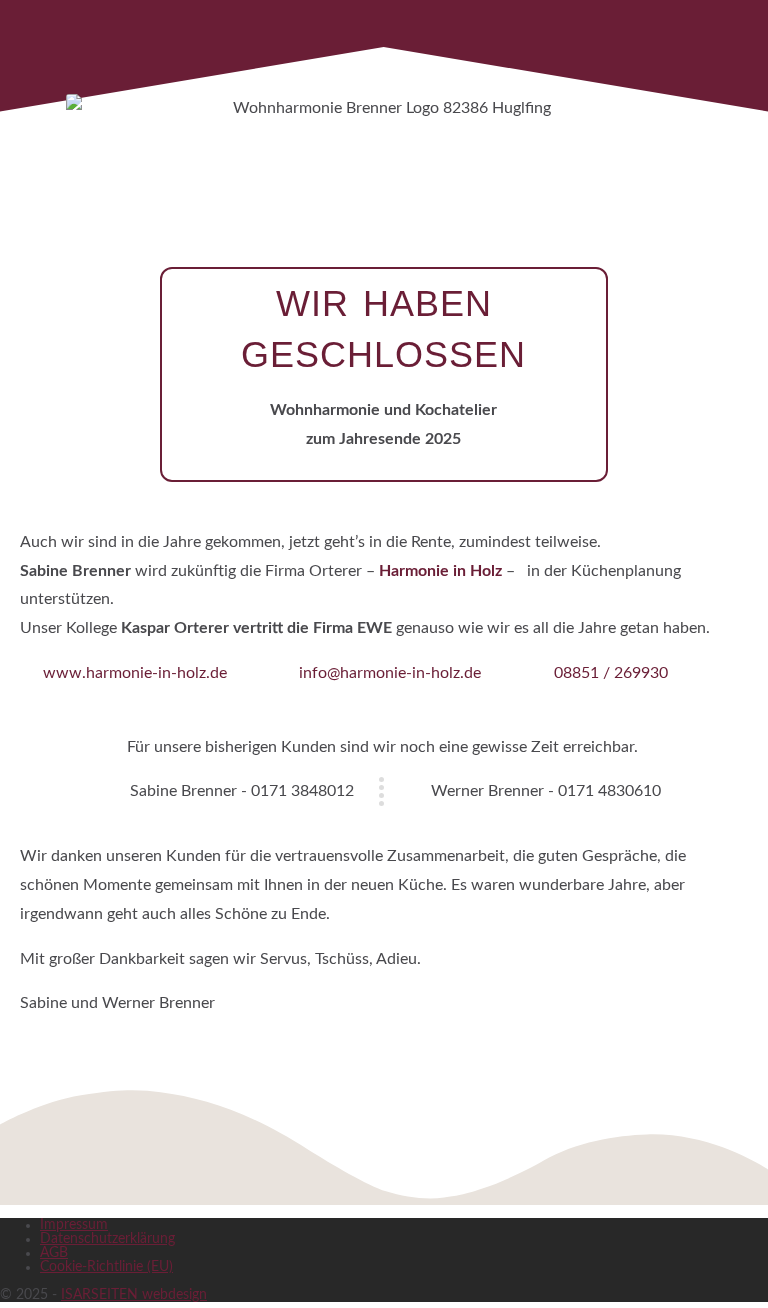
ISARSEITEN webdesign (134, 1295)
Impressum (74, 1225)
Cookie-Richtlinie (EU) (106, 1267)
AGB (54, 1253)
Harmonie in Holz (440, 571)
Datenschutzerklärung (107, 1239)
